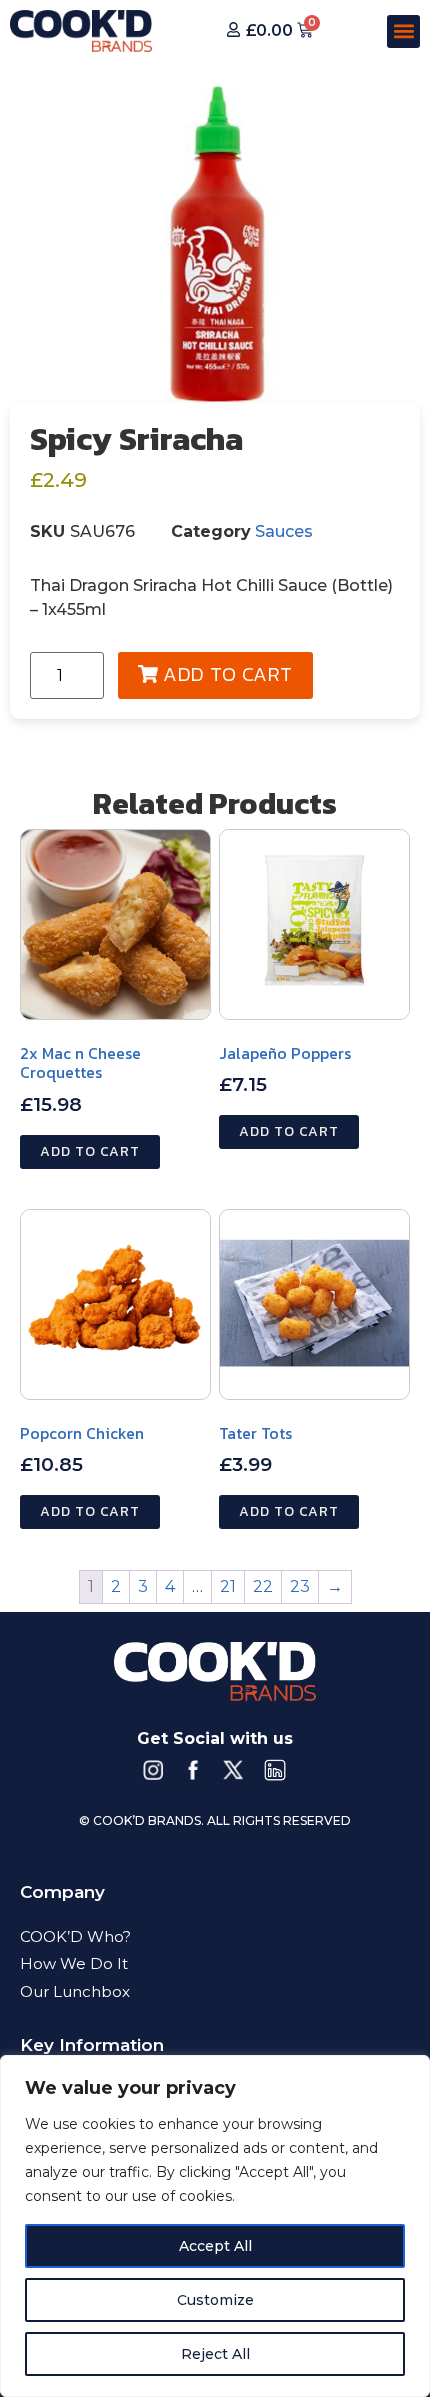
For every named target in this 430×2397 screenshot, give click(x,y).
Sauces (284, 531)
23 (300, 1586)
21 (228, 1586)
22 (263, 1586)
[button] (403, 31)
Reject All (215, 2354)
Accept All (215, 2246)
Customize (215, 2300)
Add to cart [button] (90, 1151)
